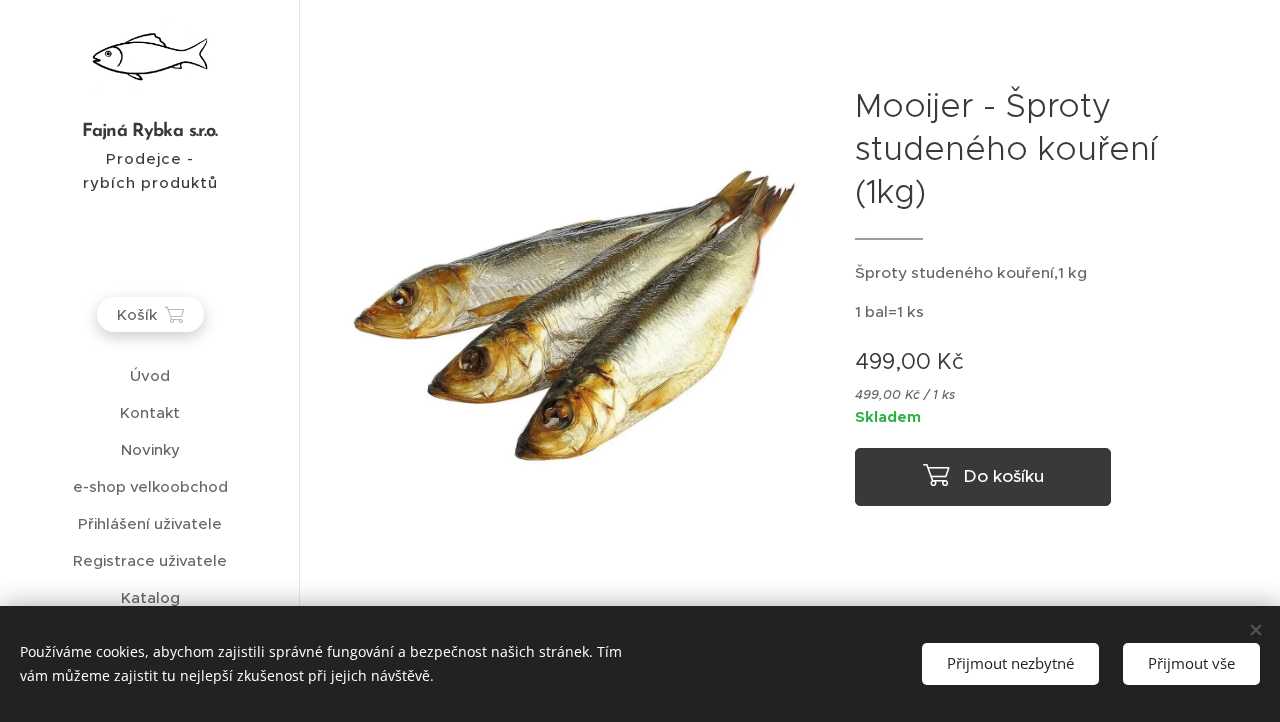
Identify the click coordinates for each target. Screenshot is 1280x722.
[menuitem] (150, 375)
